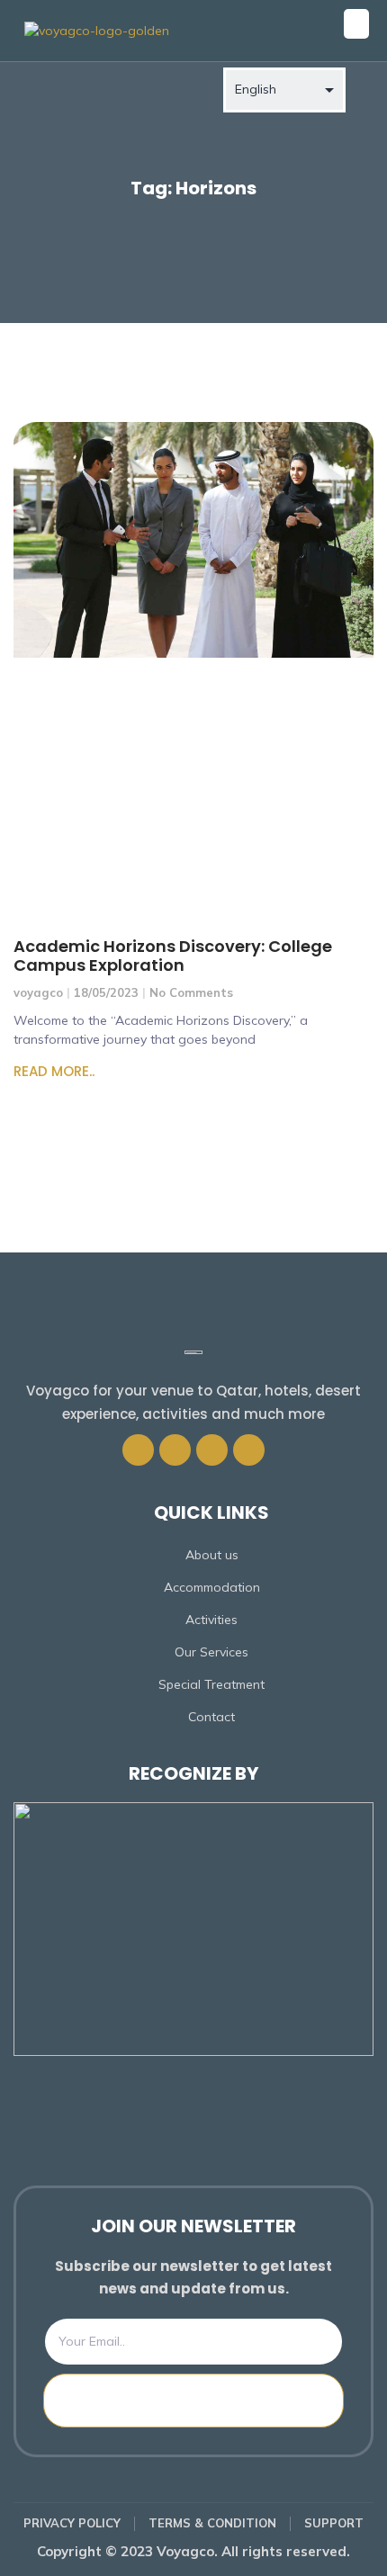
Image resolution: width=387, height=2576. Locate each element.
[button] (356, 24)
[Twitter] (175, 1450)
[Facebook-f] (138, 1450)
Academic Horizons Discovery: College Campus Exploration (173, 956)
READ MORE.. (54, 1071)
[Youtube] (249, 1450)
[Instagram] (212, 1450)
